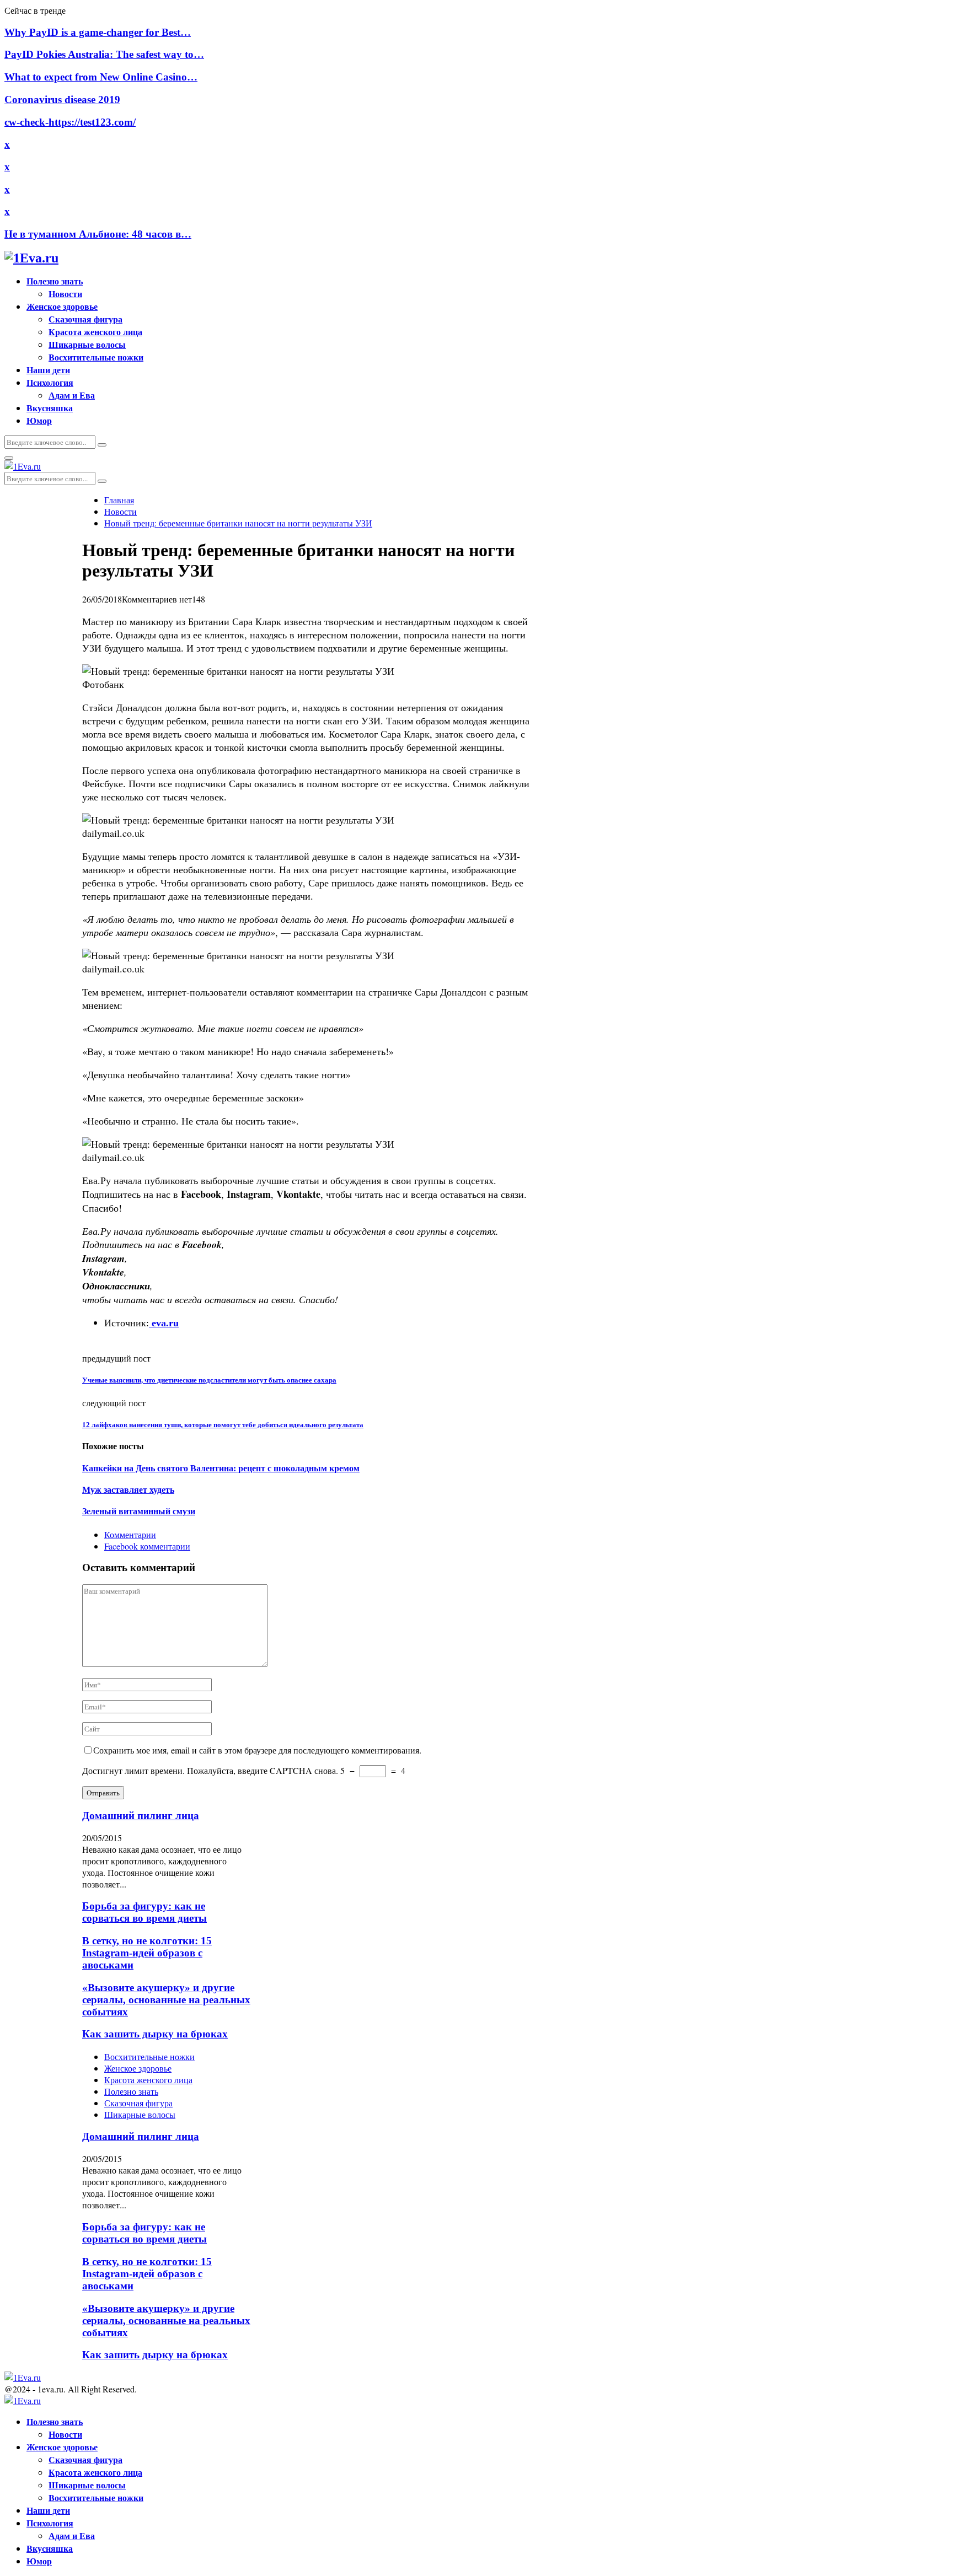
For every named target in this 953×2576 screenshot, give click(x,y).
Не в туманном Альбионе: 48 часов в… (98, 234)
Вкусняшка (50, 408)
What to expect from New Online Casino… (101, 77)
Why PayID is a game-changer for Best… (98, 32)
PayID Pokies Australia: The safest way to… (104, 54)
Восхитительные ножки (96, 357)
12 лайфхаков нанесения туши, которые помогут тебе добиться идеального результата (223, 1425)
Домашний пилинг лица (141, 1816)
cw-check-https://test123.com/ (70, 122)
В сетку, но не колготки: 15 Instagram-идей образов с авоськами (147, 1953)
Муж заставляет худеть (128, 1490)
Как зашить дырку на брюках (155, 2034)
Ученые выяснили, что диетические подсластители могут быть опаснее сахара (209, 1380)
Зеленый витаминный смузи (139, 1511)
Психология (50, 382)
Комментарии (130, 1534)
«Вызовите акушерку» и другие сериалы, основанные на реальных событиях (166, 2000)
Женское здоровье (62, 306)
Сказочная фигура (85, 319)
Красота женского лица (95, 332)
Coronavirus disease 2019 (62, 100)
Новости (65, 294)
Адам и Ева (72, 395)
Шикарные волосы (87, 344)
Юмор (39, 420)
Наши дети (48, 370)
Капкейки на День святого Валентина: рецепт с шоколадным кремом (221, 1468)
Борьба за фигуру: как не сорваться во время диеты (144, 1912)
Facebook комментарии (147, 1546)
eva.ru (164, 1323)
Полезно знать (55, 281)
